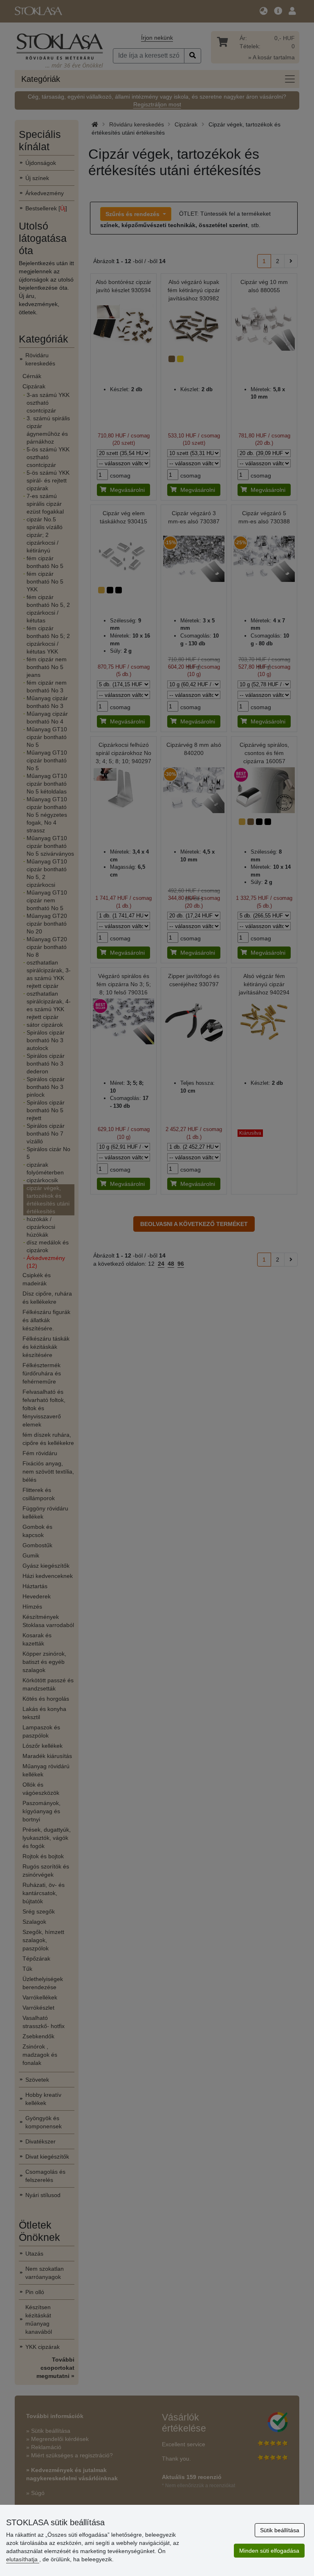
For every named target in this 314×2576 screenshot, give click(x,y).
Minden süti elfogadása (269, 2551)
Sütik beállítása (280, 2530)
